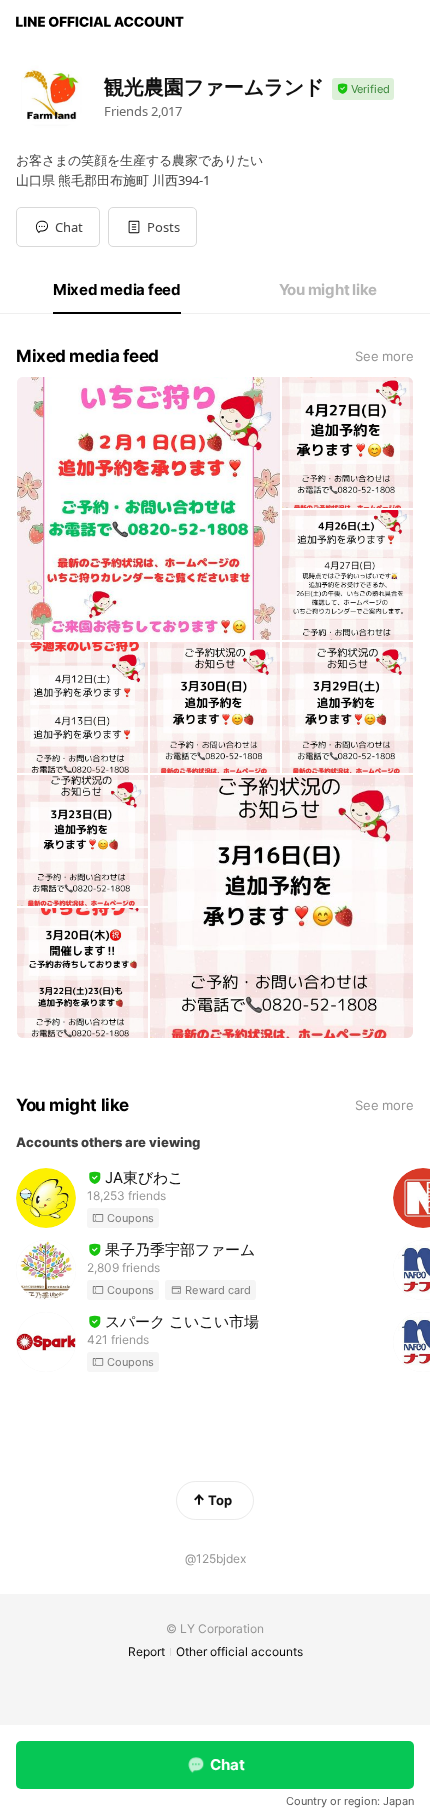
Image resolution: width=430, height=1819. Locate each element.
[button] (152, 227)
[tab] (117, 290)
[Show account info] (363, 89)
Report (146, 1651)
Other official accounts (239, 1651)
